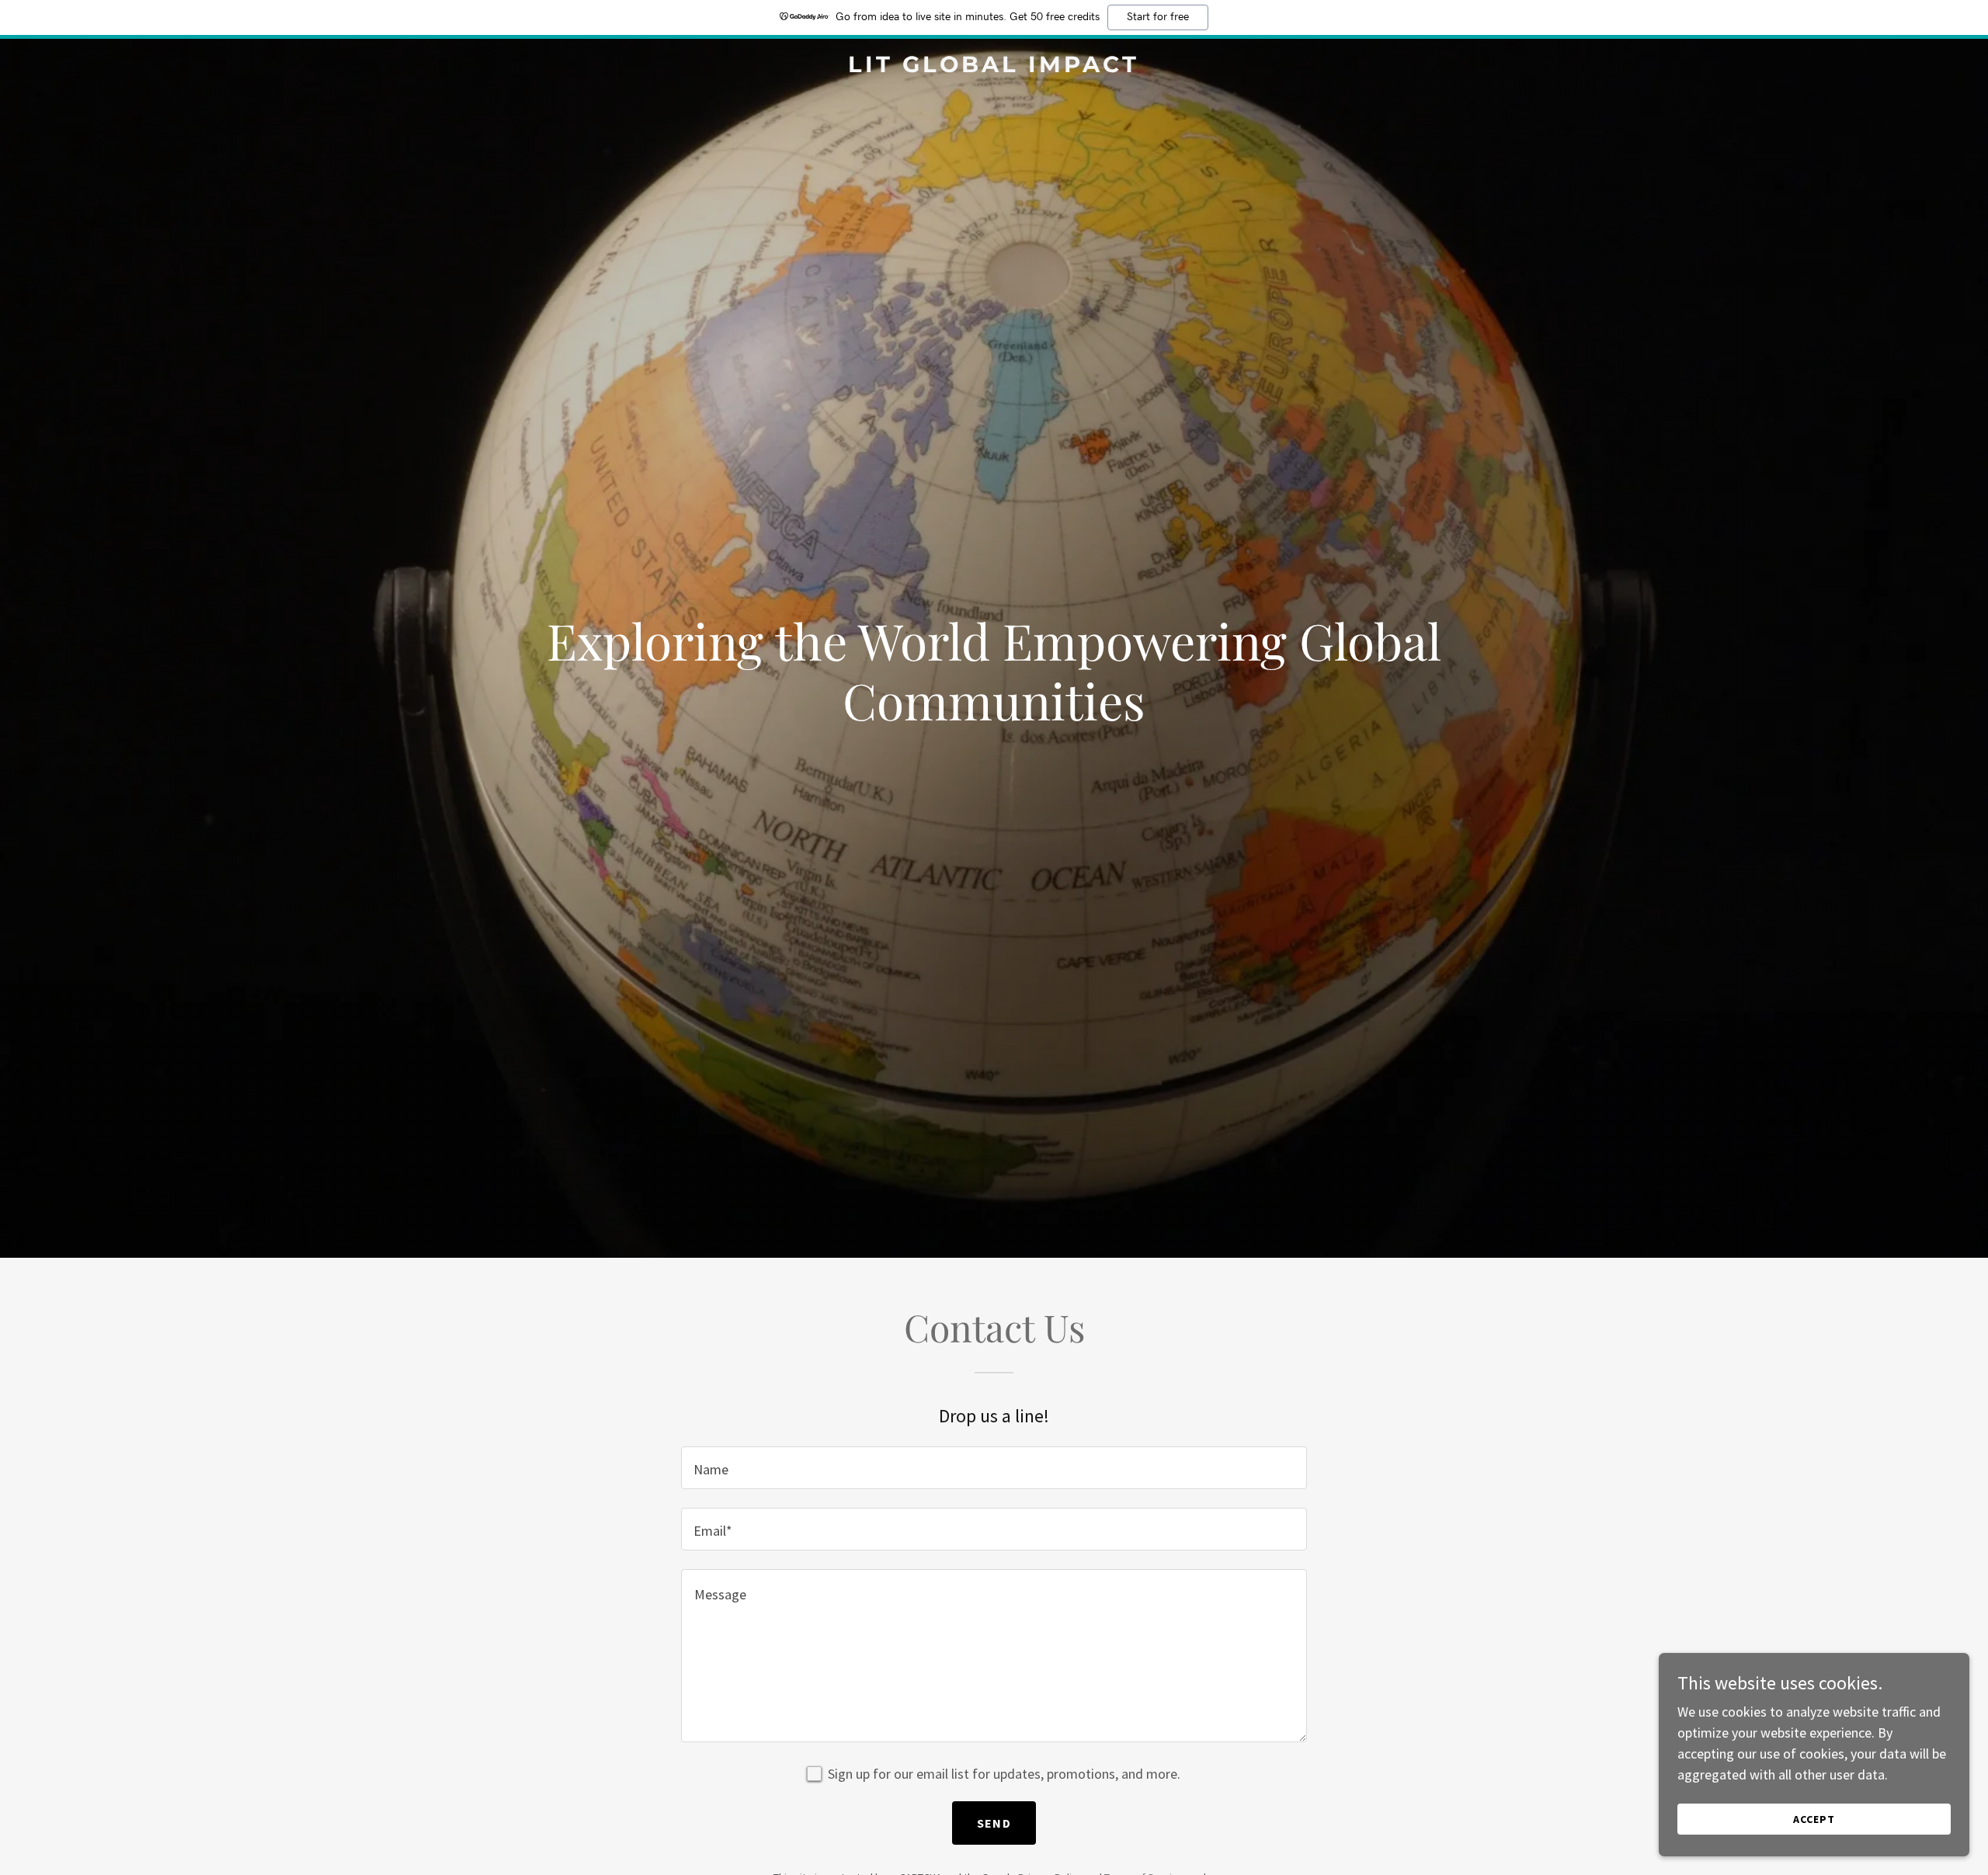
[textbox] (994, 1468)
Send (994, 1823)
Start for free (1158, 17)
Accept (1814, 1819)
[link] (994, 67)
